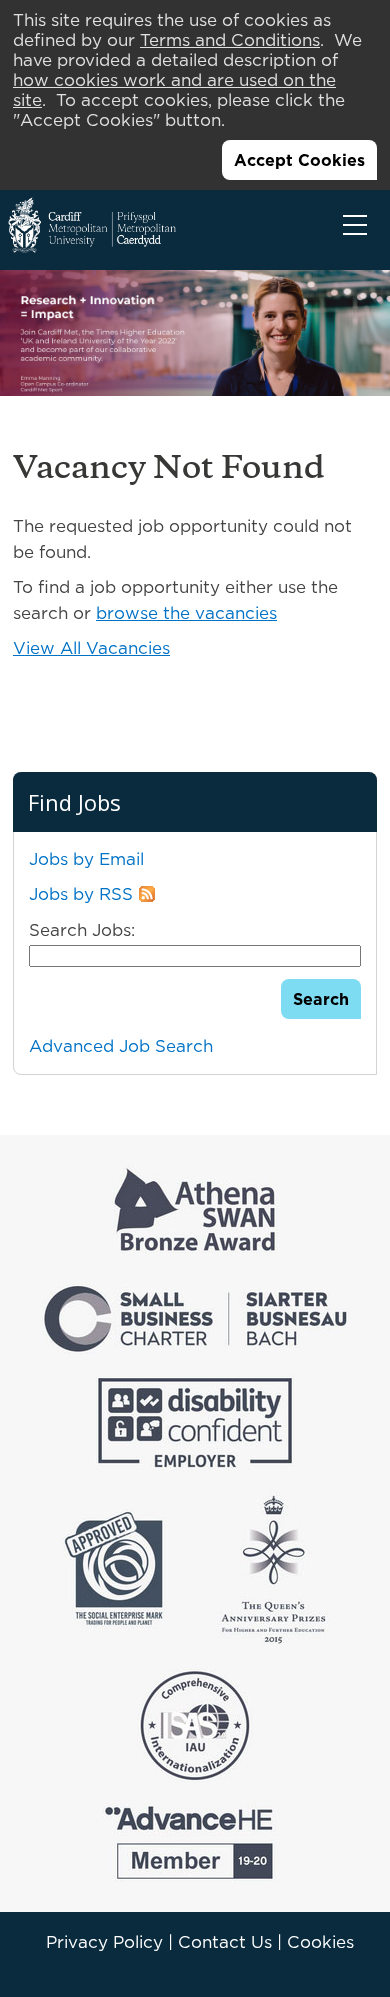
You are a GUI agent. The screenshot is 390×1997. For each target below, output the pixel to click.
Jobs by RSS (81, 894)
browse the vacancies (186, 613)
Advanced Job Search (121, 1046)
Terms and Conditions (230, 40)
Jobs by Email (86, 859)
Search (321, 999)
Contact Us (225, 1942)
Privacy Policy (104, 1942)
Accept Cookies (299, 160)
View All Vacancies (91, 648)
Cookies (320, 1942)
